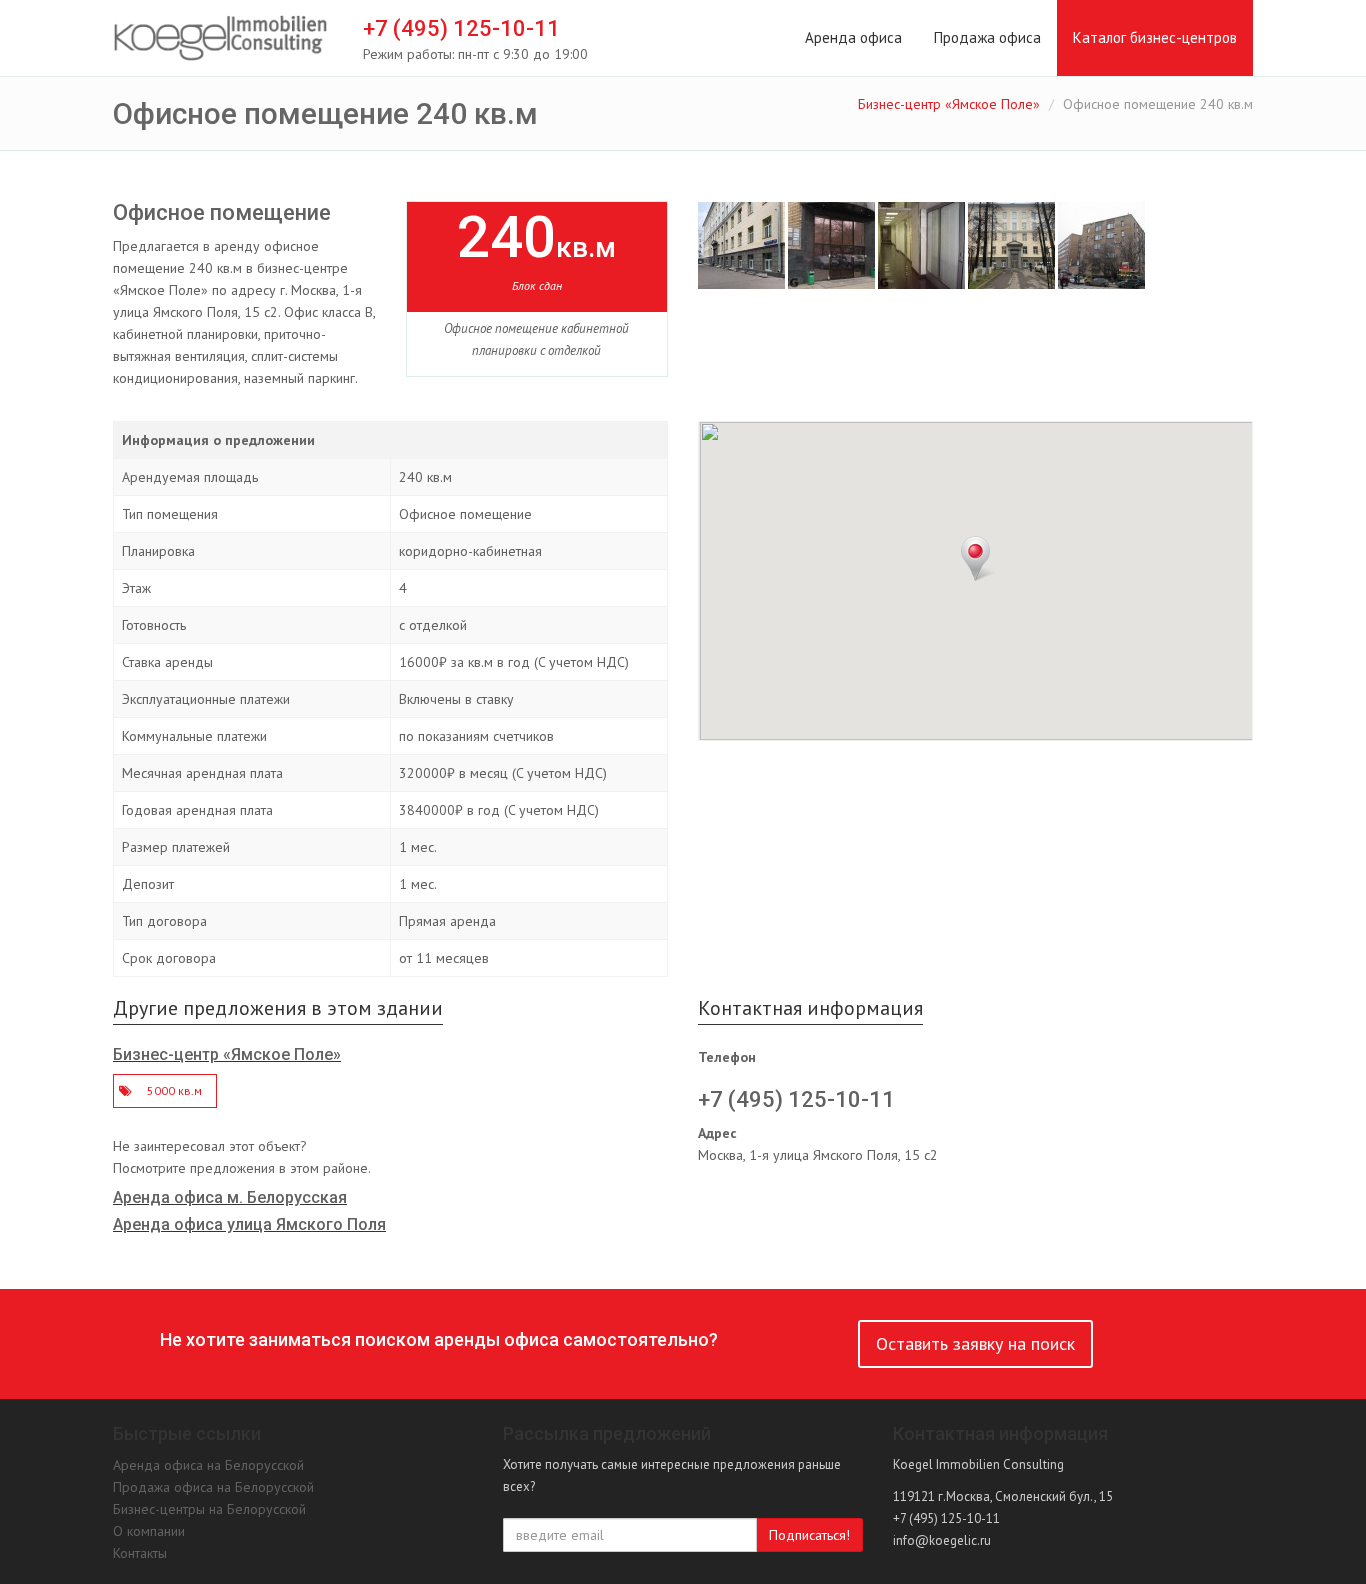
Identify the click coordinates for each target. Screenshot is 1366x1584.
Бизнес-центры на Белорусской (209, 1509)
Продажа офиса (987, 37)
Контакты (140, 1553)
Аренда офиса (853, 37)
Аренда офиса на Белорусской (208, 1465)
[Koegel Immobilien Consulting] (220, 39)
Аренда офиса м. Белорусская (230, 1197)
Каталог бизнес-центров (1155, 37)
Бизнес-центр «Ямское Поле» (949, 104)
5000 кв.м (174, 1090)
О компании (149, 1531)
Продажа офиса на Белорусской (213, 1487)
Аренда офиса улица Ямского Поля (249, 1224)
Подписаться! (809, 1535)
